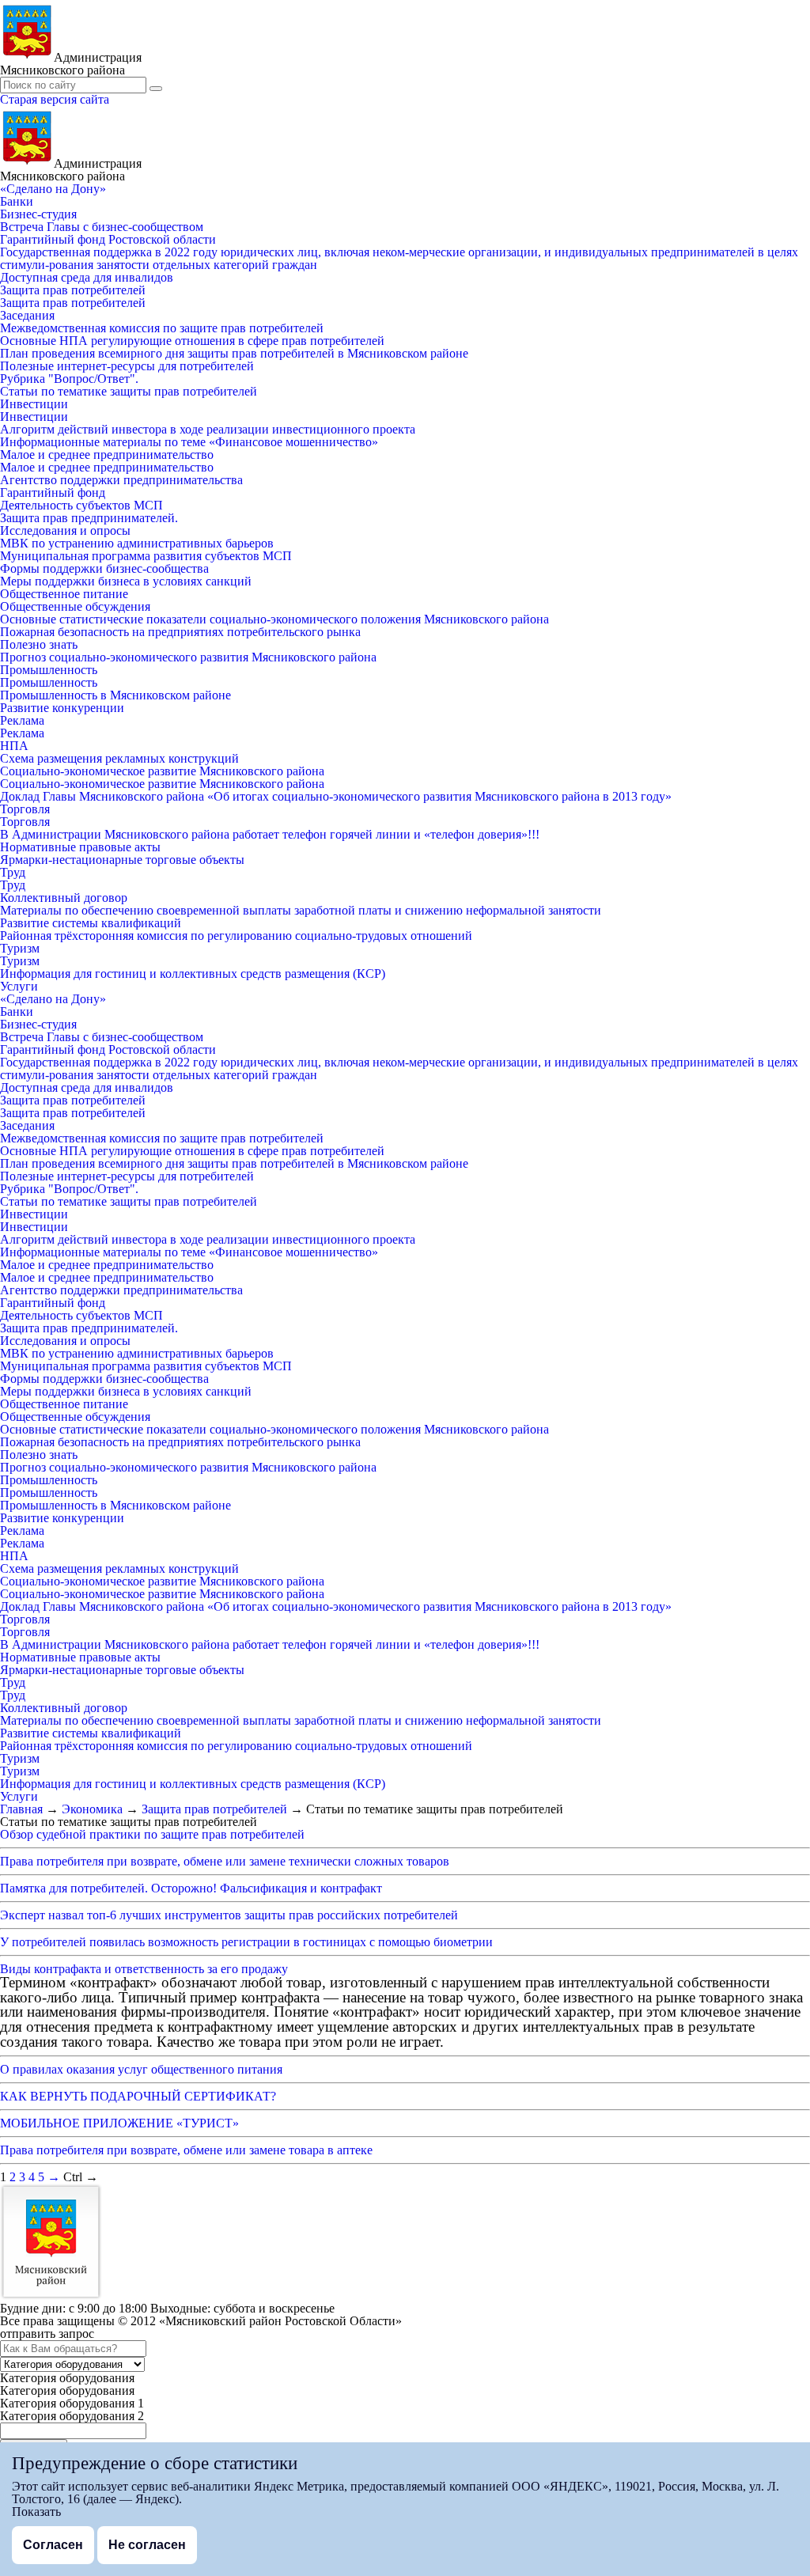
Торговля (25, 809)
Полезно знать (39, 644)
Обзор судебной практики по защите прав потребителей (152, 1834)
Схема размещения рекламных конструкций (119, 758)
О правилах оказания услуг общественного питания (141, 2069)
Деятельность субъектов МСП (81, 505)
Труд (13, 872)
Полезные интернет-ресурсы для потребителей (127, 366)
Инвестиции (34, 404)
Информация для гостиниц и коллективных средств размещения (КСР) (193, 974)
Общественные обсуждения (75, 606)
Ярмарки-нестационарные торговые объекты (122, 860)
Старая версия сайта (55, 99)
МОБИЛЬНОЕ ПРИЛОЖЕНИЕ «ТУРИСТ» (119, 2123)
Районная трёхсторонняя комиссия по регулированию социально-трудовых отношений (236, 936)
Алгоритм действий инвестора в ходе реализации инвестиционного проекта (208, 429)
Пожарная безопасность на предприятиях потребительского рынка (180, 632)
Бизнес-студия (38, 214)
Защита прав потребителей (73, 290)
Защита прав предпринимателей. (89, 518)
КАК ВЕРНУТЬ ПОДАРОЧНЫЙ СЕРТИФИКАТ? (138, 2096)
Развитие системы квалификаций (91, 923)
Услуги (19, 986)
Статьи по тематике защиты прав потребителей (129, 391)
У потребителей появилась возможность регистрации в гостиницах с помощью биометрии (246, 1942)
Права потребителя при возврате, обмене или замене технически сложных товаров (225, 1861)
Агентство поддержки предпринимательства (121, 480)
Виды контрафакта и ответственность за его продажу (144, 1969)
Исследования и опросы (65, 530)
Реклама (22, 720)
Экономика (92, 1809)
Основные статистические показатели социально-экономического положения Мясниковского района (274, 619)
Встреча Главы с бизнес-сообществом (102, 227)
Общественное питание (64, 594)
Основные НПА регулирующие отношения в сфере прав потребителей (192, 341)
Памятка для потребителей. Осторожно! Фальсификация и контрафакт (191, 1888)
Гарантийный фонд (53, 492)
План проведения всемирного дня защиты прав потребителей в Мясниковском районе (234, 353)
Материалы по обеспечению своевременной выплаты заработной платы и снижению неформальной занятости (301, 910)
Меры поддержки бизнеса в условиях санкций (126, 581)
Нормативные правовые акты (80, 847)
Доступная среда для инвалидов (87, 277)
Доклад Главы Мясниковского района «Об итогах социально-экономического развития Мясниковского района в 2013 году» (336, 796)
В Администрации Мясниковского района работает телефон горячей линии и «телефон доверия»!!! (270, 834)
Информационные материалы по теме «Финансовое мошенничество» (189, 442)
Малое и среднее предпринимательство (107, 455)
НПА (14, 746)
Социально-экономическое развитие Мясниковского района (162, 771)
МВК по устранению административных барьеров (137, 543)
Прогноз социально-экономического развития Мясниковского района (188, 657)
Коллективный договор (64, 898)
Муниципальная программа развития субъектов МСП (146, 556)
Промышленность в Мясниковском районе (115, 695)
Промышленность (49, 670)
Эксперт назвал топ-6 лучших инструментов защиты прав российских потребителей (229, 1915)
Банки (17, 201)
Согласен (53, 2545)
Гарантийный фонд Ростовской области (108, 239)
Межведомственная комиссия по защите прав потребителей (162, 328)
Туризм (20, 948)
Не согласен (147, 2545)
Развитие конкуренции (62, 708)
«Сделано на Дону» (53, 189)
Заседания (27, 315)
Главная (21, 1809)
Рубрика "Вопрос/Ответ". (69, 379)
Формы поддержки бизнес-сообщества (104, 568)
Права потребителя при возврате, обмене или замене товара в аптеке (186, 2150)
